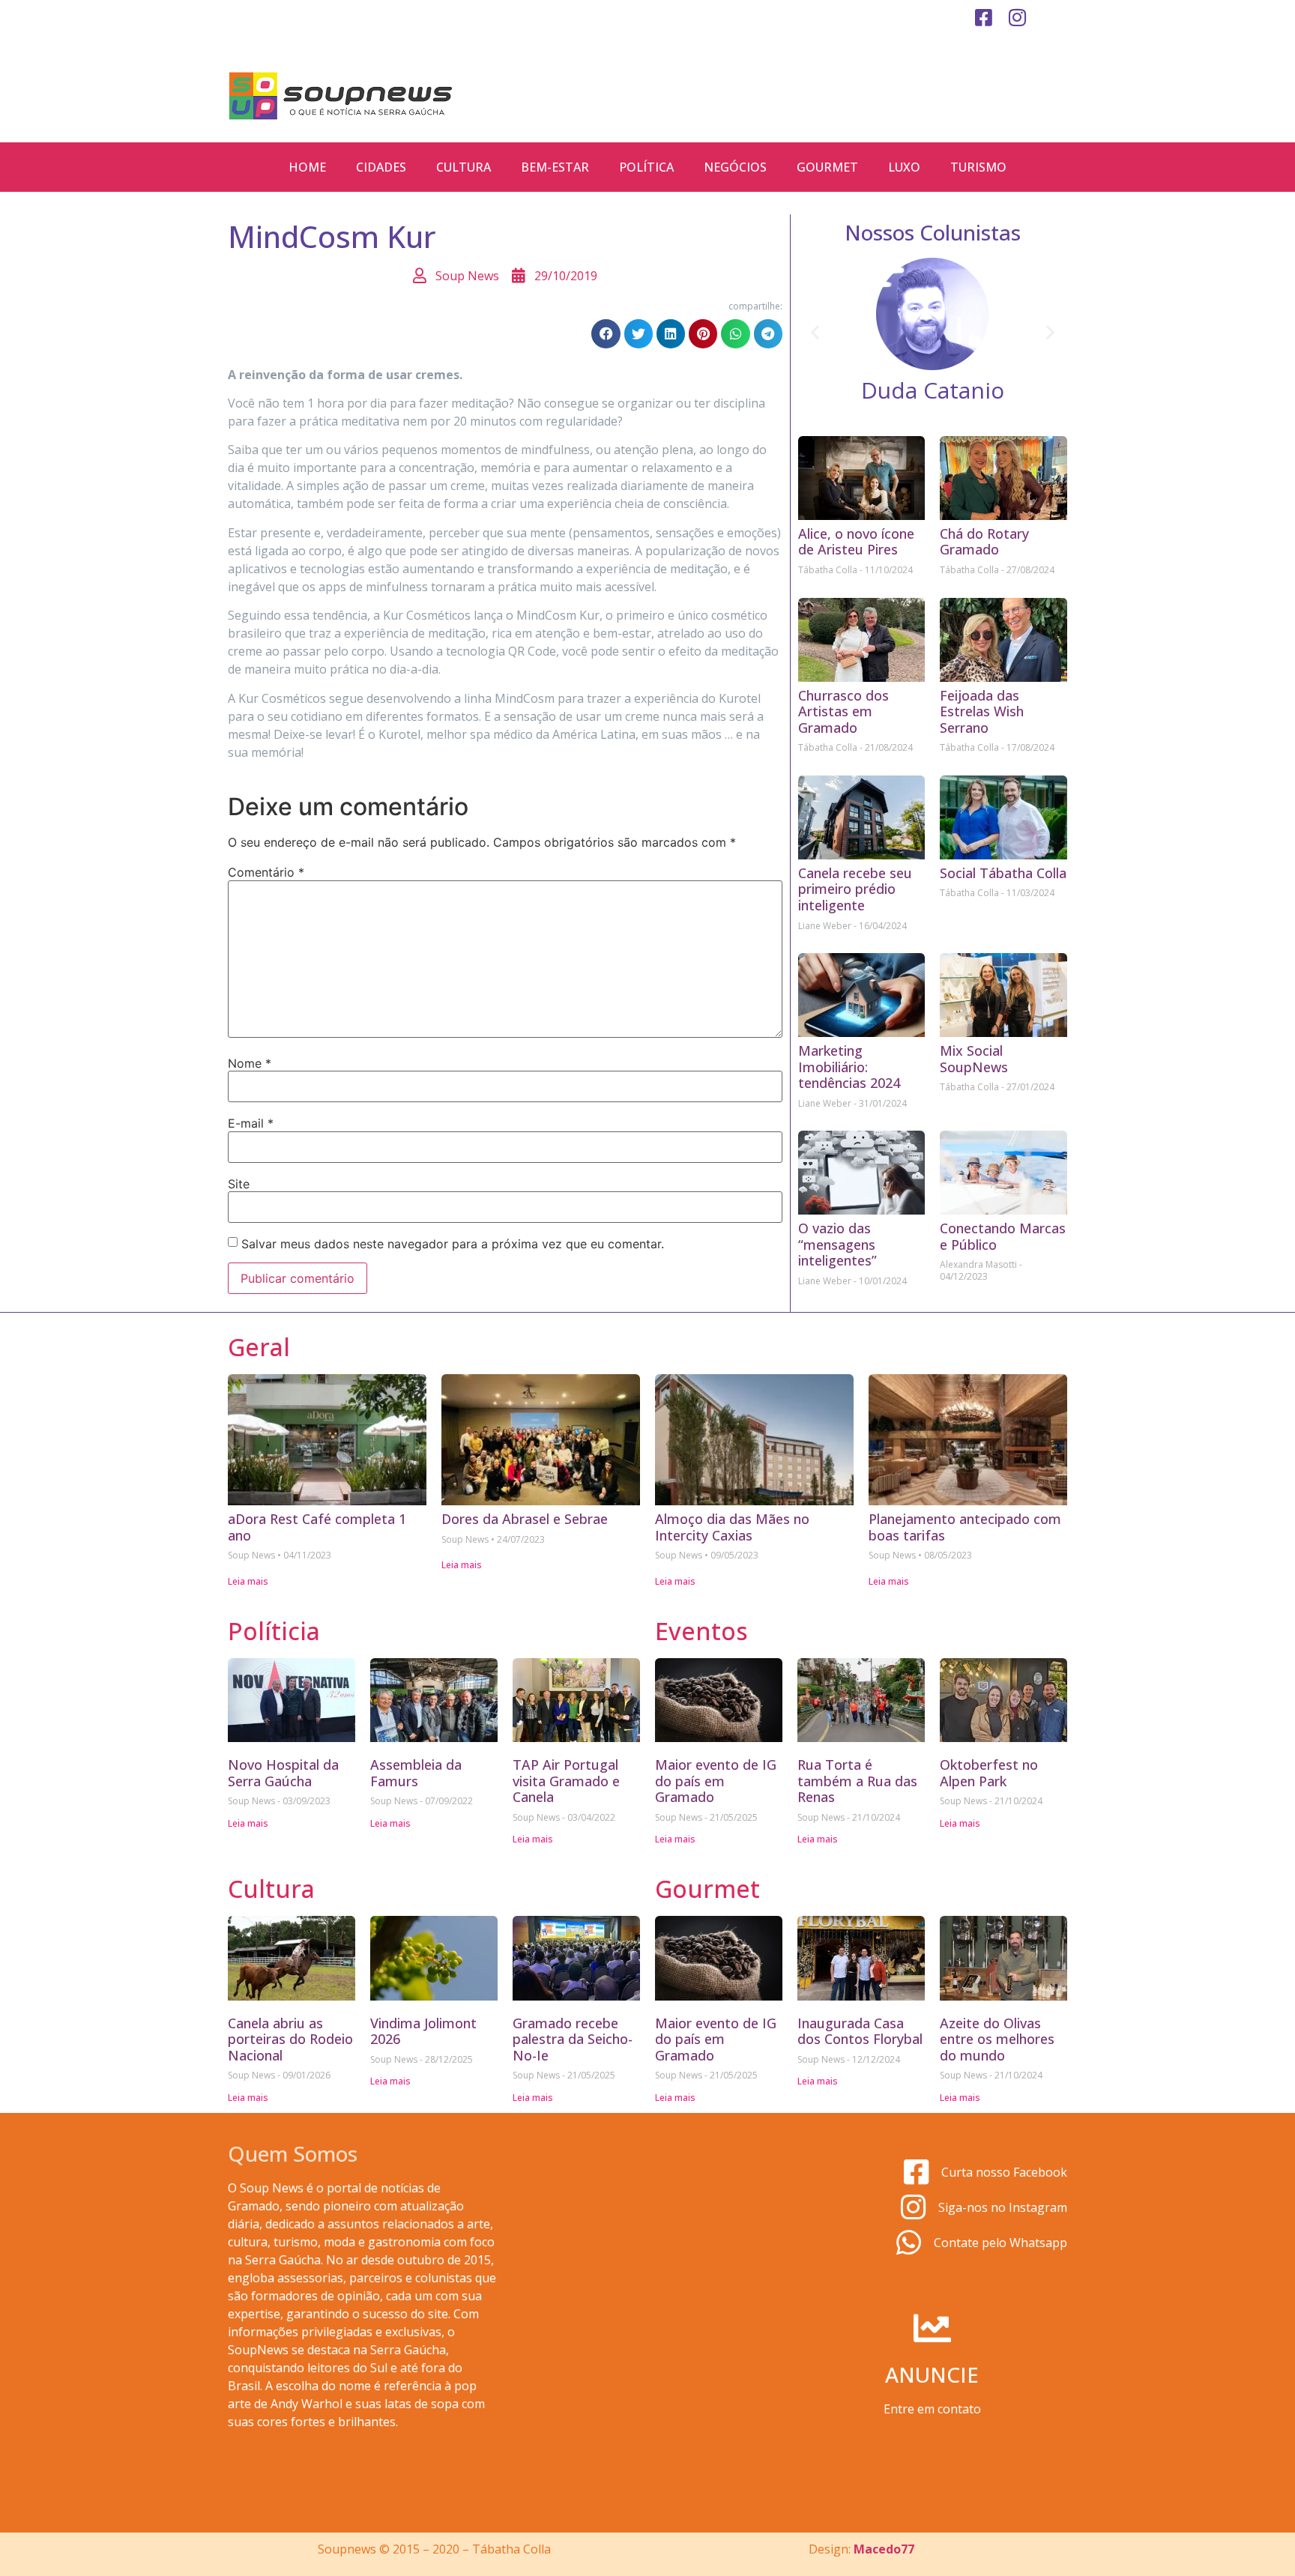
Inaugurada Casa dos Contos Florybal (860, 2031)
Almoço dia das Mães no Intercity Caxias (732, 1527)
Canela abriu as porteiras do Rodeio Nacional (290, 2039)
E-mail (251, 1123)
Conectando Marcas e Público (1003, 1236)
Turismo (978, 167)
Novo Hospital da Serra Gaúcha (283, 1773)
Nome (250, 1063)
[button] (606, 333)
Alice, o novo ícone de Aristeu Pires (856, 542)
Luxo (904, 167)
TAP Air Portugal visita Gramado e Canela (566, 1781)
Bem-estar (555, 167)
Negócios (735, 167)
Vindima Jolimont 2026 (423, 2031)
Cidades (381, 167)
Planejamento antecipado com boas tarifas (965, 1527)
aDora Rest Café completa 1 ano (317, 1527)
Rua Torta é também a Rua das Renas (857, 1781)
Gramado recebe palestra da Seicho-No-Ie (573, 2039)
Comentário (266, 872)
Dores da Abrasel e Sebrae (525, 1519)
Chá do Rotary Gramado (984, 542)
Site (239, 1184)
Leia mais (248, 1581)
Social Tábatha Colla (1003, 873)
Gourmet (827, 167)
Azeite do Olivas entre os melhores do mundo (997, 2039)
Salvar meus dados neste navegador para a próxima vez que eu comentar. (453, 1244)
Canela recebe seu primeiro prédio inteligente (855, 889)
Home (307, 167)
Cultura (464, 167)
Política (646, 167)
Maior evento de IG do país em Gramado (716, 1781)
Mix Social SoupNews (974, 1059)
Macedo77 (884, 2549)
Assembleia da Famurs (416, 1773)
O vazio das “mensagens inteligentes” (837, 1244)
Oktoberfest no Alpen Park (989, 1773)
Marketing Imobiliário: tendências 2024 (849, 1067)
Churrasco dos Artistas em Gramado (843, 711)
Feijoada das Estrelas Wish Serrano (982, 711)
